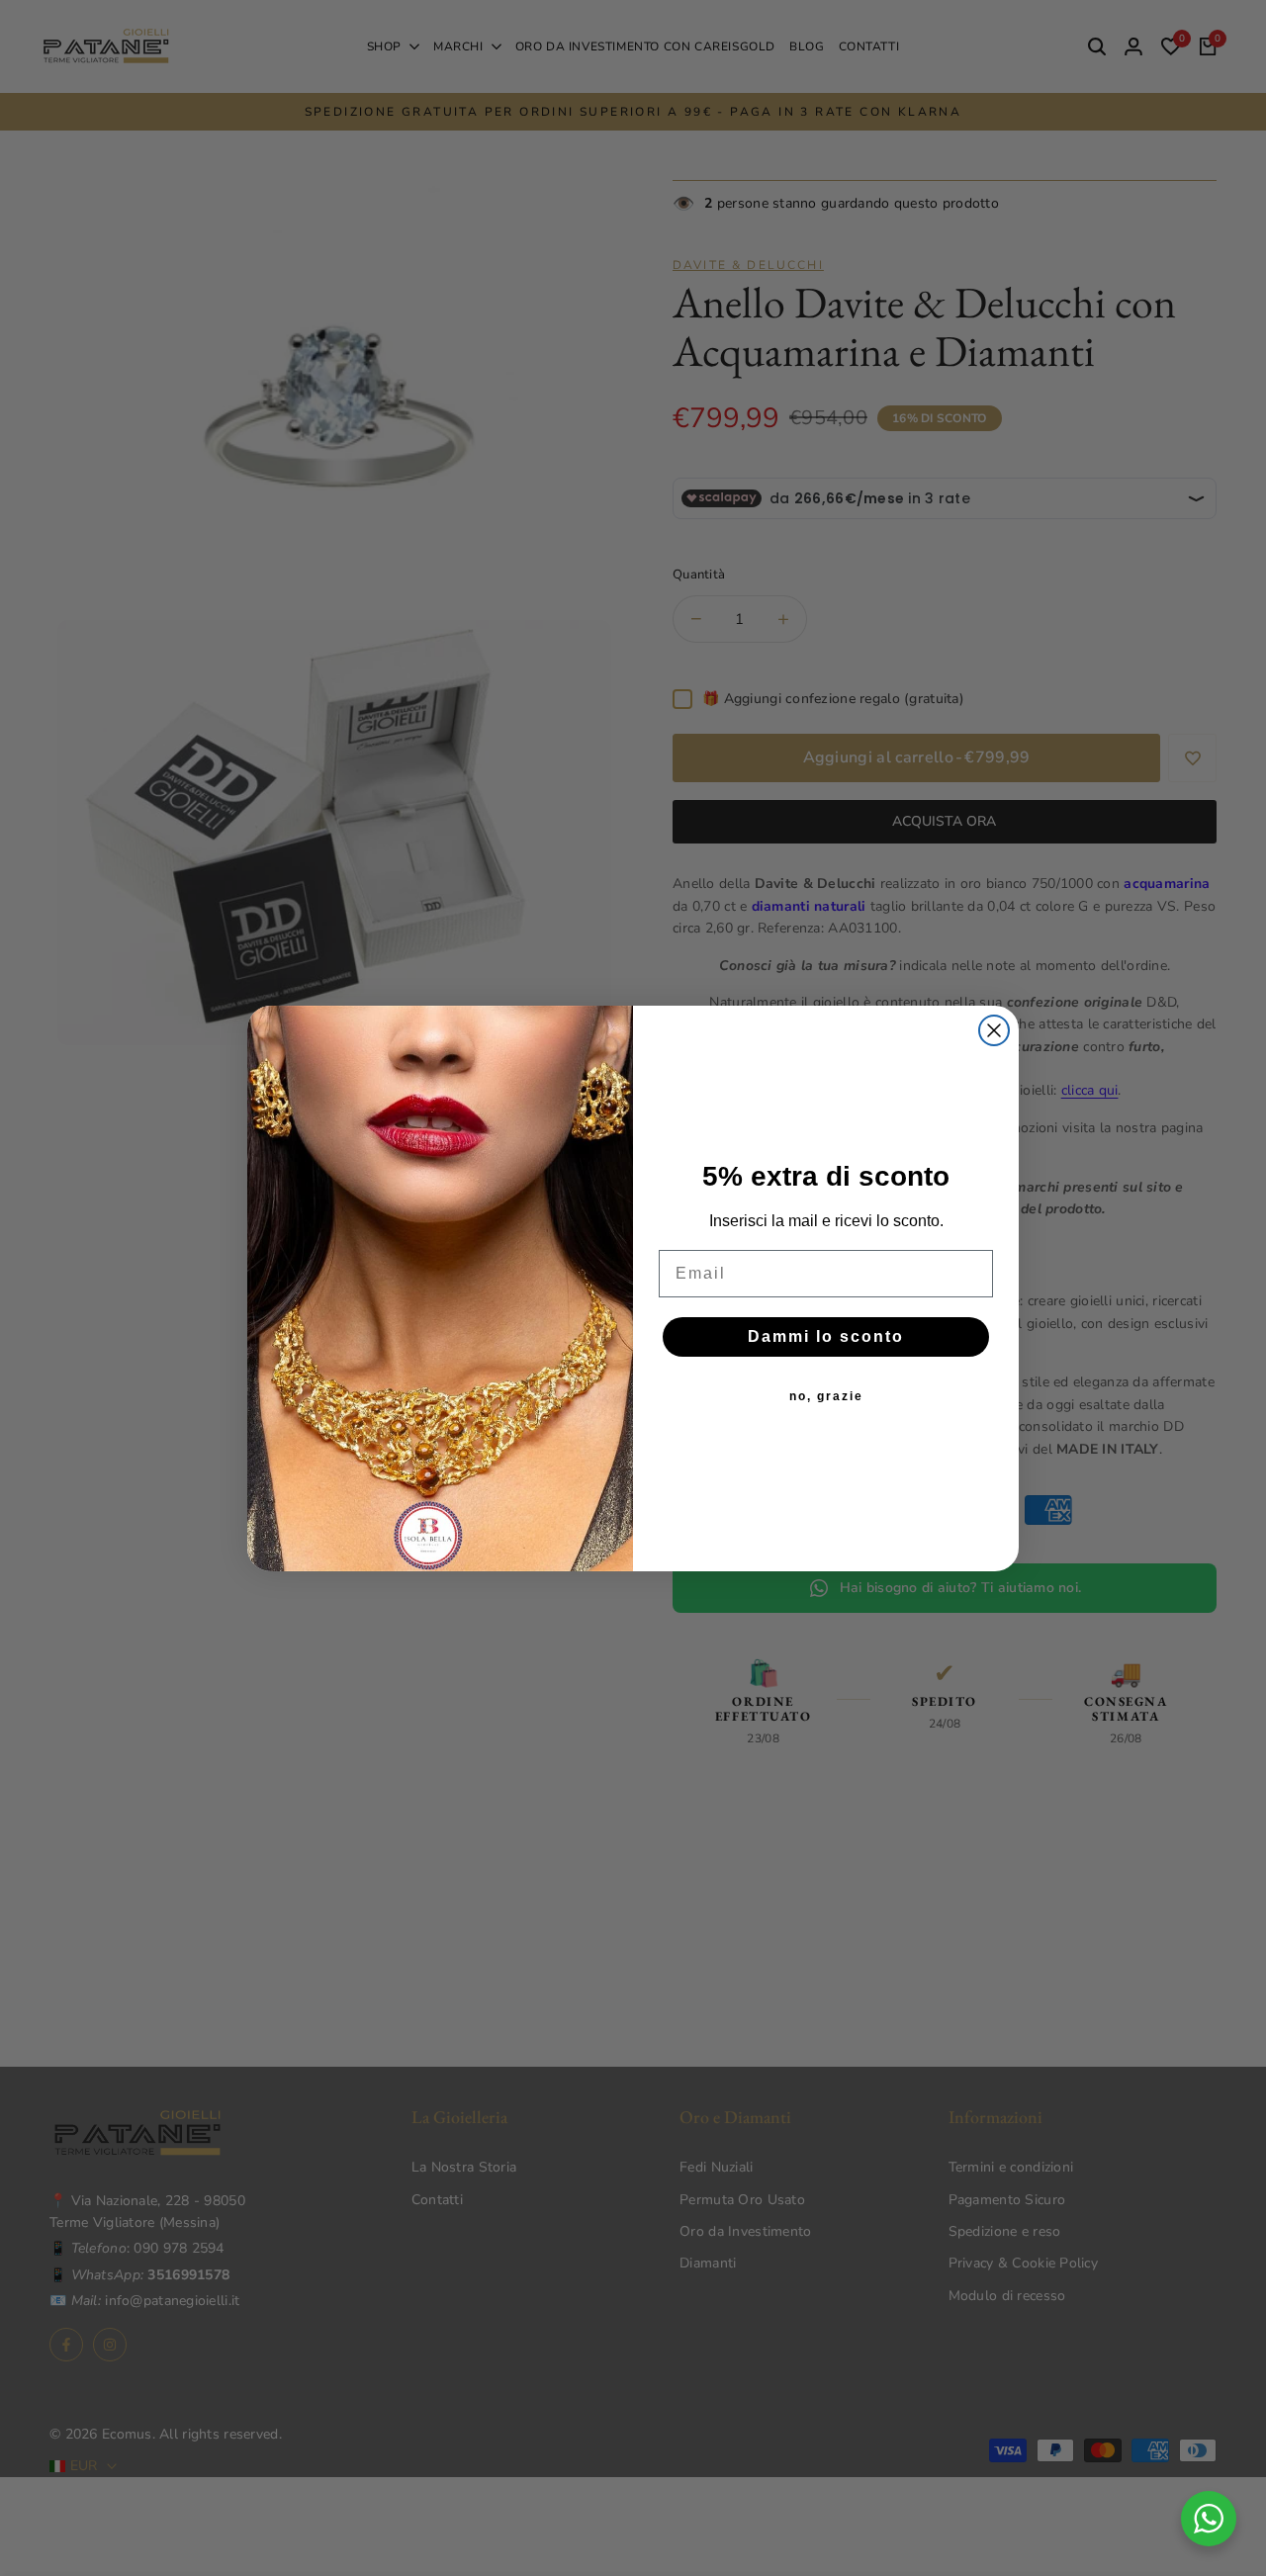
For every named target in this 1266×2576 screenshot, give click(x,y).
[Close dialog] (994, 1030)
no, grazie (826, 1396)
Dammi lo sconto (826, 1336)
